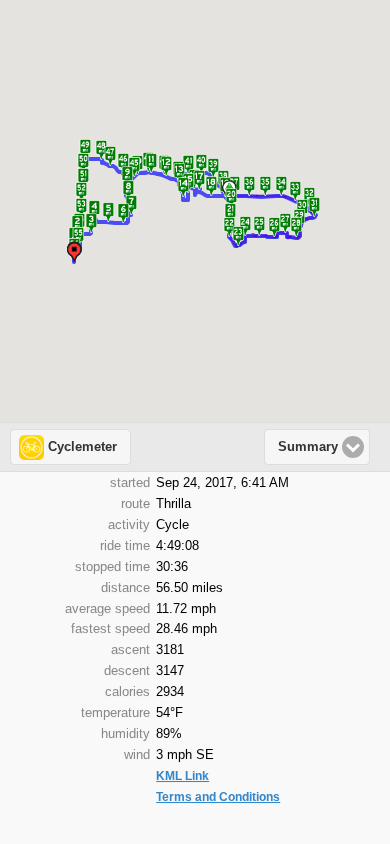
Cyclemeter (82, 447)
